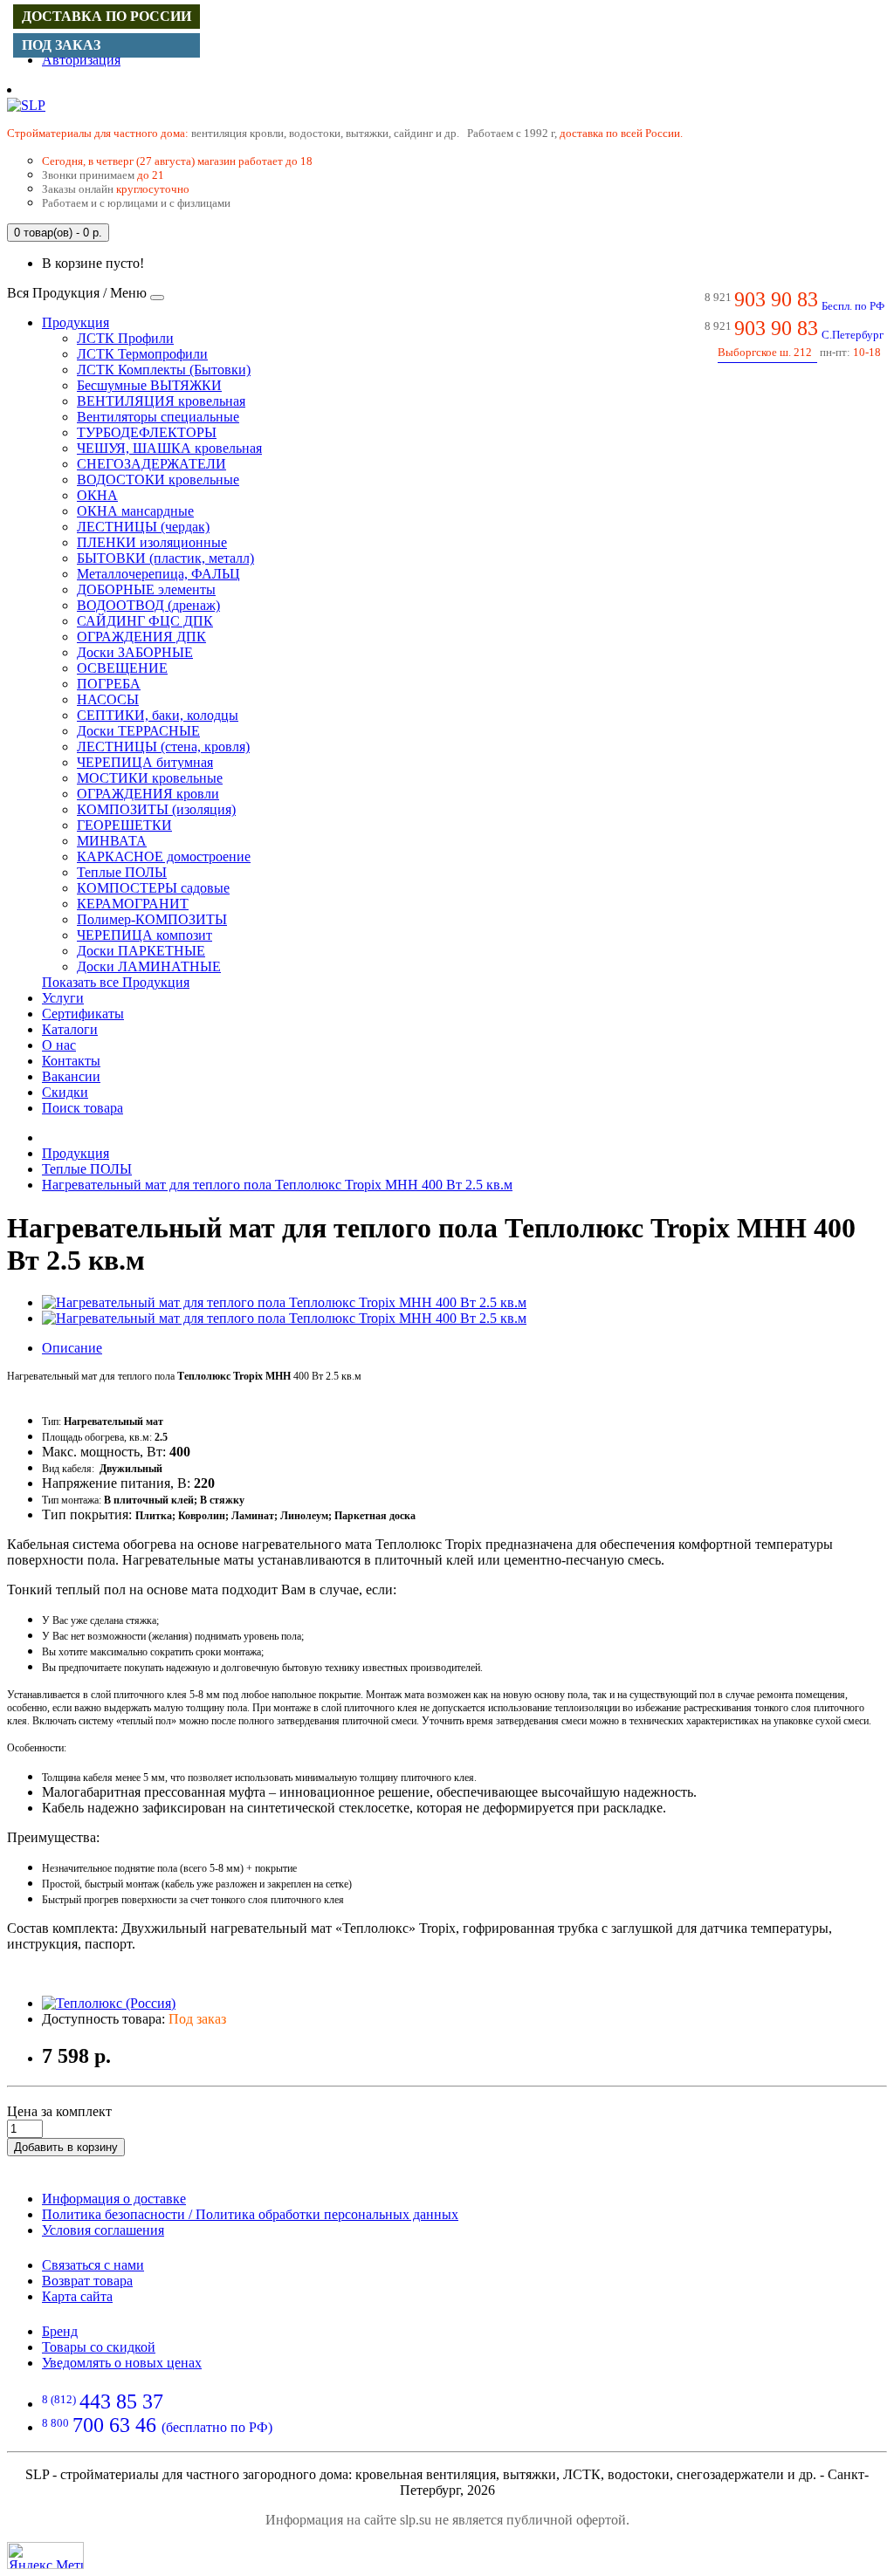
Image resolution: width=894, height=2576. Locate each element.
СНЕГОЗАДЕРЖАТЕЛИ (151, 464)
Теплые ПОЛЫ (122, 872)
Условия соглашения (103, 2230)
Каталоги (70, 1029)
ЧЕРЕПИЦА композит (144, 935)
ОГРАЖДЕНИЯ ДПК (141, 637)
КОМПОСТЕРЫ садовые (153, 888)
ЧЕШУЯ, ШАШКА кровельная (169, 448)
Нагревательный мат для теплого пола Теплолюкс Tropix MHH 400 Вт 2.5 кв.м (277, 1185)
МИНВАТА (112, 841)
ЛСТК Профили (125, 338)
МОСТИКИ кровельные (150, 778)
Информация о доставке (114, 2199)
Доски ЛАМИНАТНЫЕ (149, 966)
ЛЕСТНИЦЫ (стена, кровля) (163, 747)
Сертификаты (83, 1014)
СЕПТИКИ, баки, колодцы (158, 715)
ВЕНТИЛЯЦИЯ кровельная (161, 401)
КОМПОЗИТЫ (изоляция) (156, 809)
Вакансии (71, 1076)
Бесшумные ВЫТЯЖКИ (149, 385)
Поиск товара (83, 1108)
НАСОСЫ (108, 699)
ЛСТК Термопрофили (142, 354)
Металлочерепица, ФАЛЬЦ (158, 574)
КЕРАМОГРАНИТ (133, 904)
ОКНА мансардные (135, 511)
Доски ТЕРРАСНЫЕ (138, 731)
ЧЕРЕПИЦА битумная (145, 762)
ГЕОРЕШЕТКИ (124, 825)
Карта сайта (77, 2296)
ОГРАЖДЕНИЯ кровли (148, 794)
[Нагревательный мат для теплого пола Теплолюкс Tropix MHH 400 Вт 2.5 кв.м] (284, 1302)
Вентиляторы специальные (158, 417)
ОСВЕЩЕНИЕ (122, 668)
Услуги (63, 998)
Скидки (65, 1092)
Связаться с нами (93, 2265)
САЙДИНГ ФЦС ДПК (145, 621)
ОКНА (97, 495)
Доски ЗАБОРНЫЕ (135, 652)
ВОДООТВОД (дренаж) (148, 605)
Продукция (76, 322)
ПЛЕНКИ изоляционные (152, 542)
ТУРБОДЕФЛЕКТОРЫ (147, 432)
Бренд (60, 2331)
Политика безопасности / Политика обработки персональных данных (250, 2214)
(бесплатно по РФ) (157, 2427)
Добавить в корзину (66, 2147)
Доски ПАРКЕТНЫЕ (141, 951)
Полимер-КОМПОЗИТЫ (152, 919)
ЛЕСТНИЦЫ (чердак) (143, 527)
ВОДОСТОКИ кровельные (158, 480)
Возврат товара (87, 2281)
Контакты (71, 1061)
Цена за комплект (59, 2111)
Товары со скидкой (99, 2347)
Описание (72, 1348)
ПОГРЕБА (109, 684)
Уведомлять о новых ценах (122, 2363)
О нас (59, 1045)
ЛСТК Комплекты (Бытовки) (164, 370)
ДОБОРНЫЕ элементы (146, 589)
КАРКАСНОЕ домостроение (164, 856)
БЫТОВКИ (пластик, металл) (165, 558)
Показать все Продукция (116, 982)
